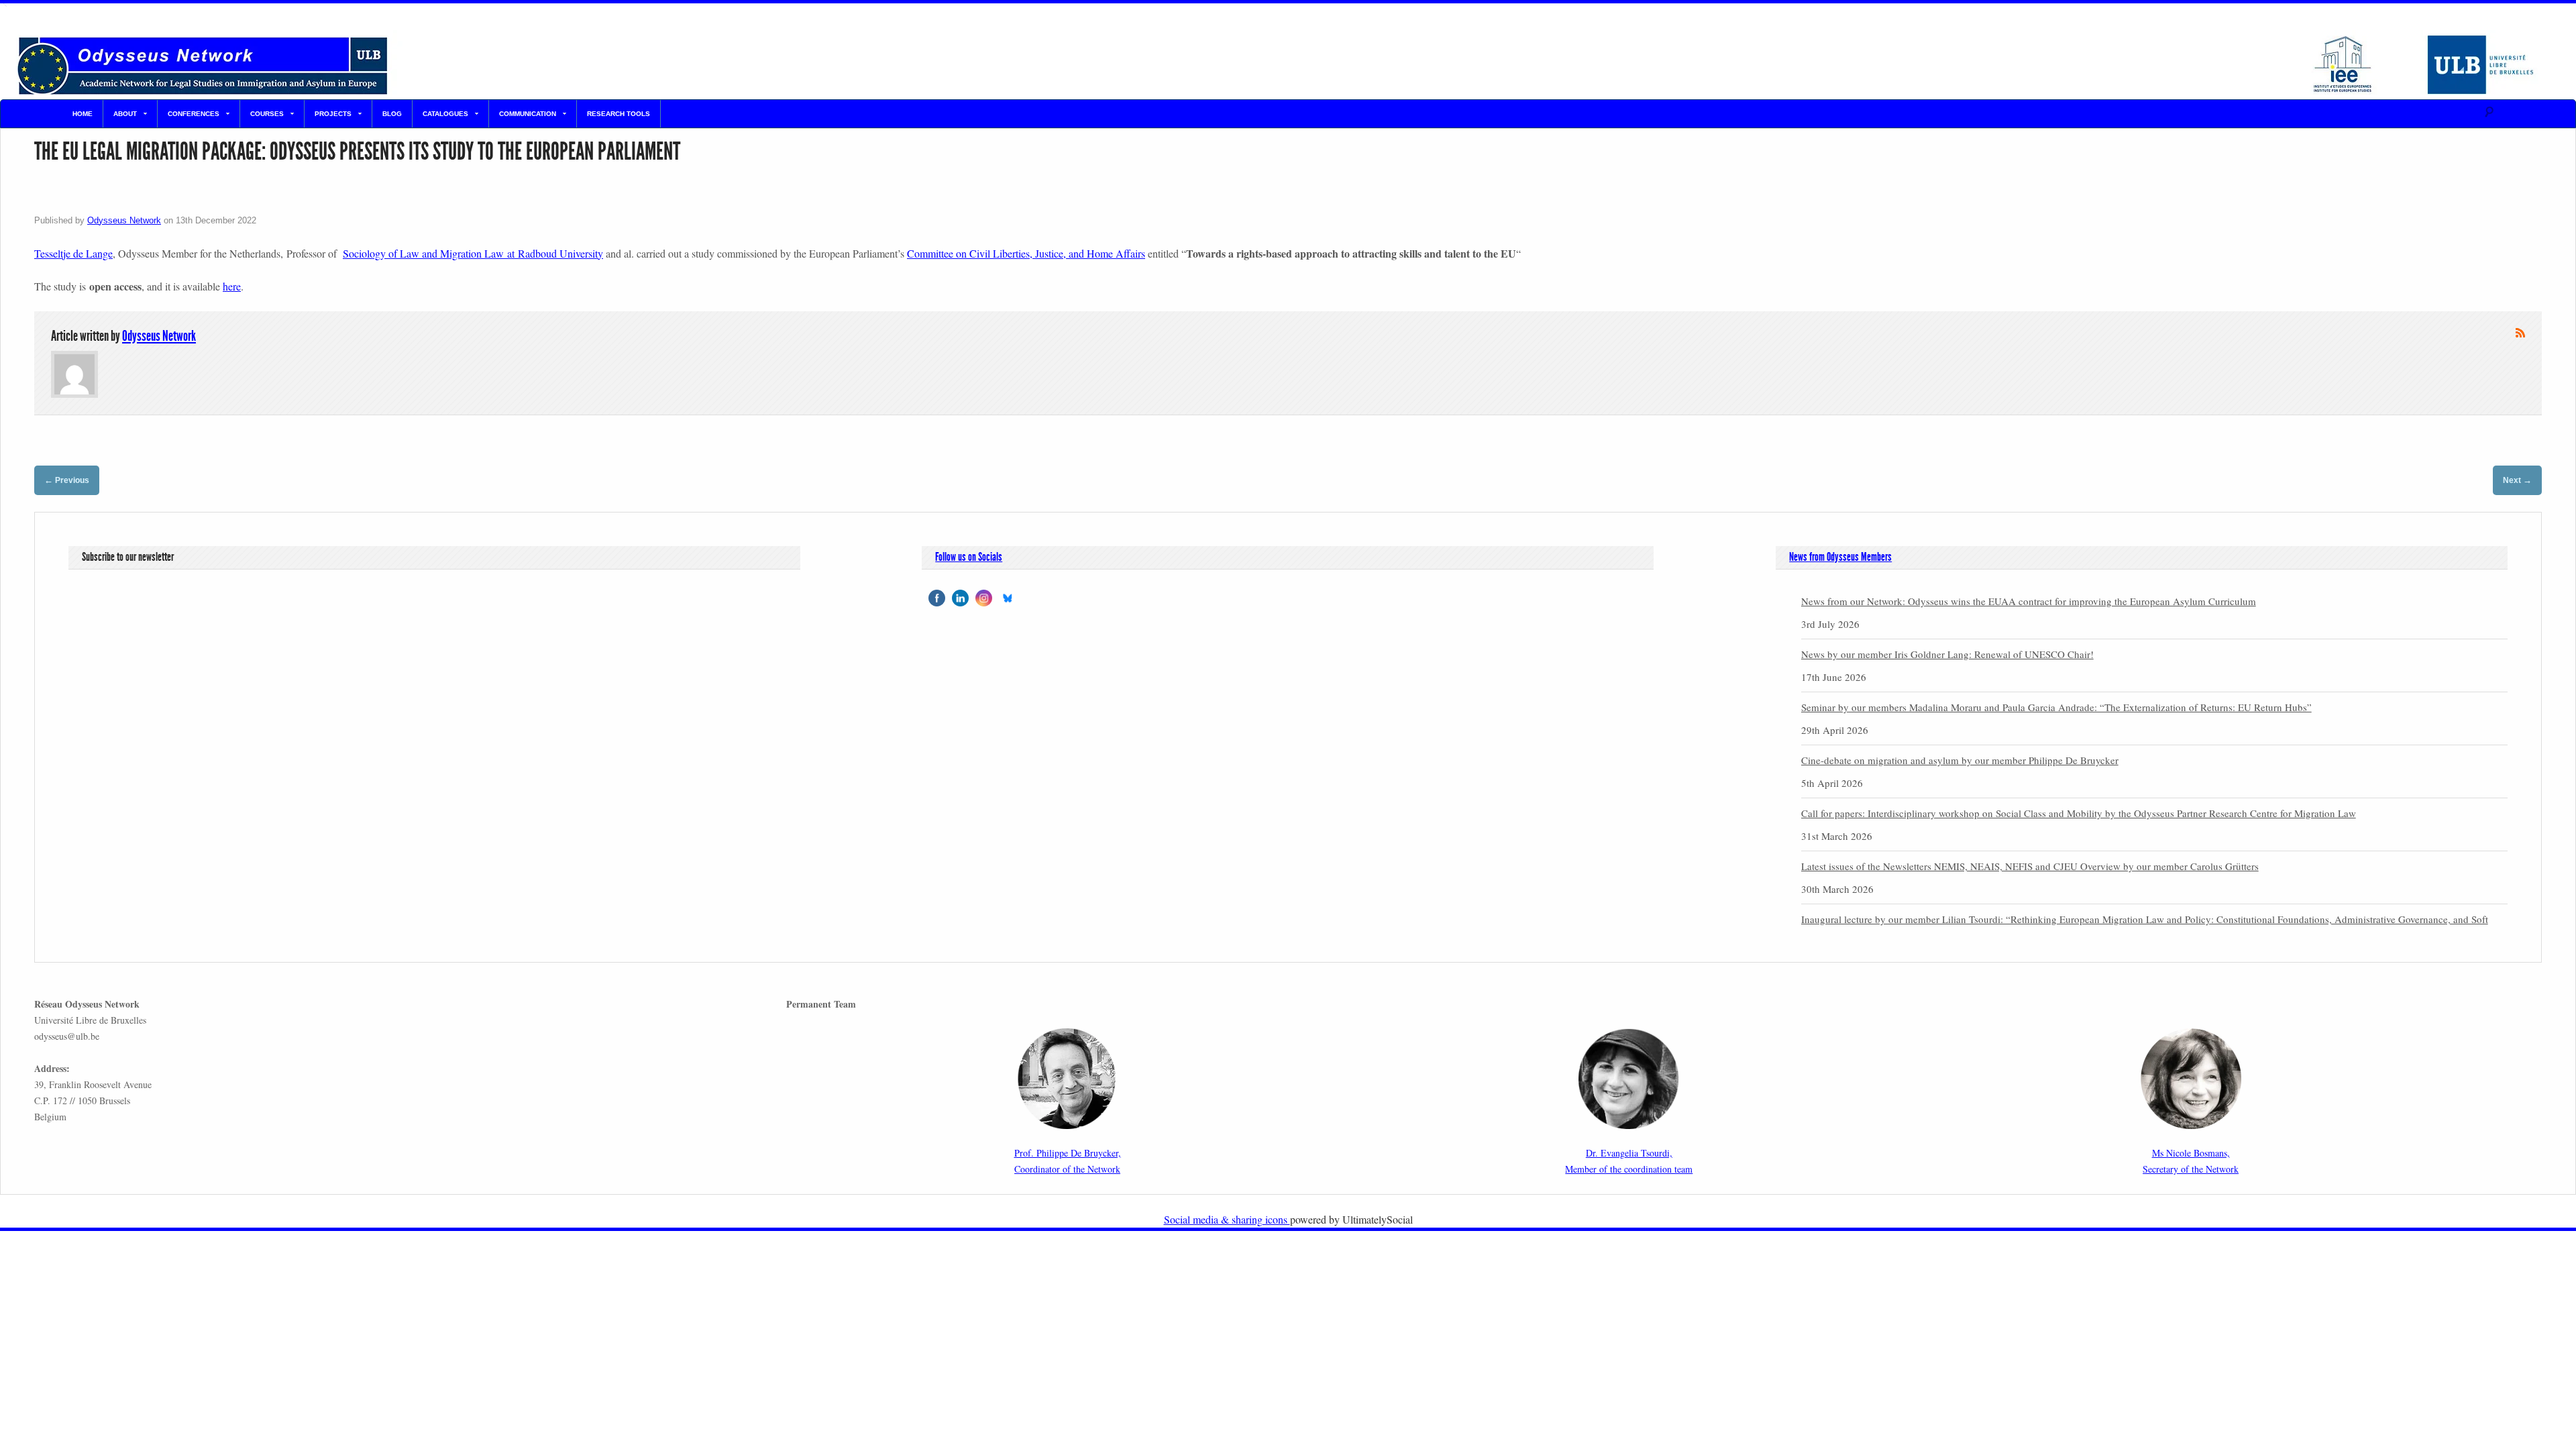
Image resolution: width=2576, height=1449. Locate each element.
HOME (83, 114)
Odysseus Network (124, 220)
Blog (392, 114)
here (232, 286)
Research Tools (619, 114)
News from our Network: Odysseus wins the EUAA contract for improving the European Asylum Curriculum (2029, 601)
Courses (267, 114)
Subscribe (2520, 333)
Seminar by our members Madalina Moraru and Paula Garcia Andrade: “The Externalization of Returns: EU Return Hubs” (2056, 707)
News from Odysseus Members (1840, 557)
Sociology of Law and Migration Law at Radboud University (473, 253)
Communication (528, 114)
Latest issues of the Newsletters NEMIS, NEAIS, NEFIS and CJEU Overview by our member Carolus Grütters (2030, 866)
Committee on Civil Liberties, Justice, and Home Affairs (1026, 253)
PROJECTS (333, 114)
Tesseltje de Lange (73, 253)
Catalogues (445, 114)
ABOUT (125, 114)
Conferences (194, 114)
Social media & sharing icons (1227, 1219)
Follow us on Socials (969, 557)
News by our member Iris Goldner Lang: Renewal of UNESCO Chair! (1947, 654)
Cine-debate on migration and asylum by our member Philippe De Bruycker (1960, 760)
